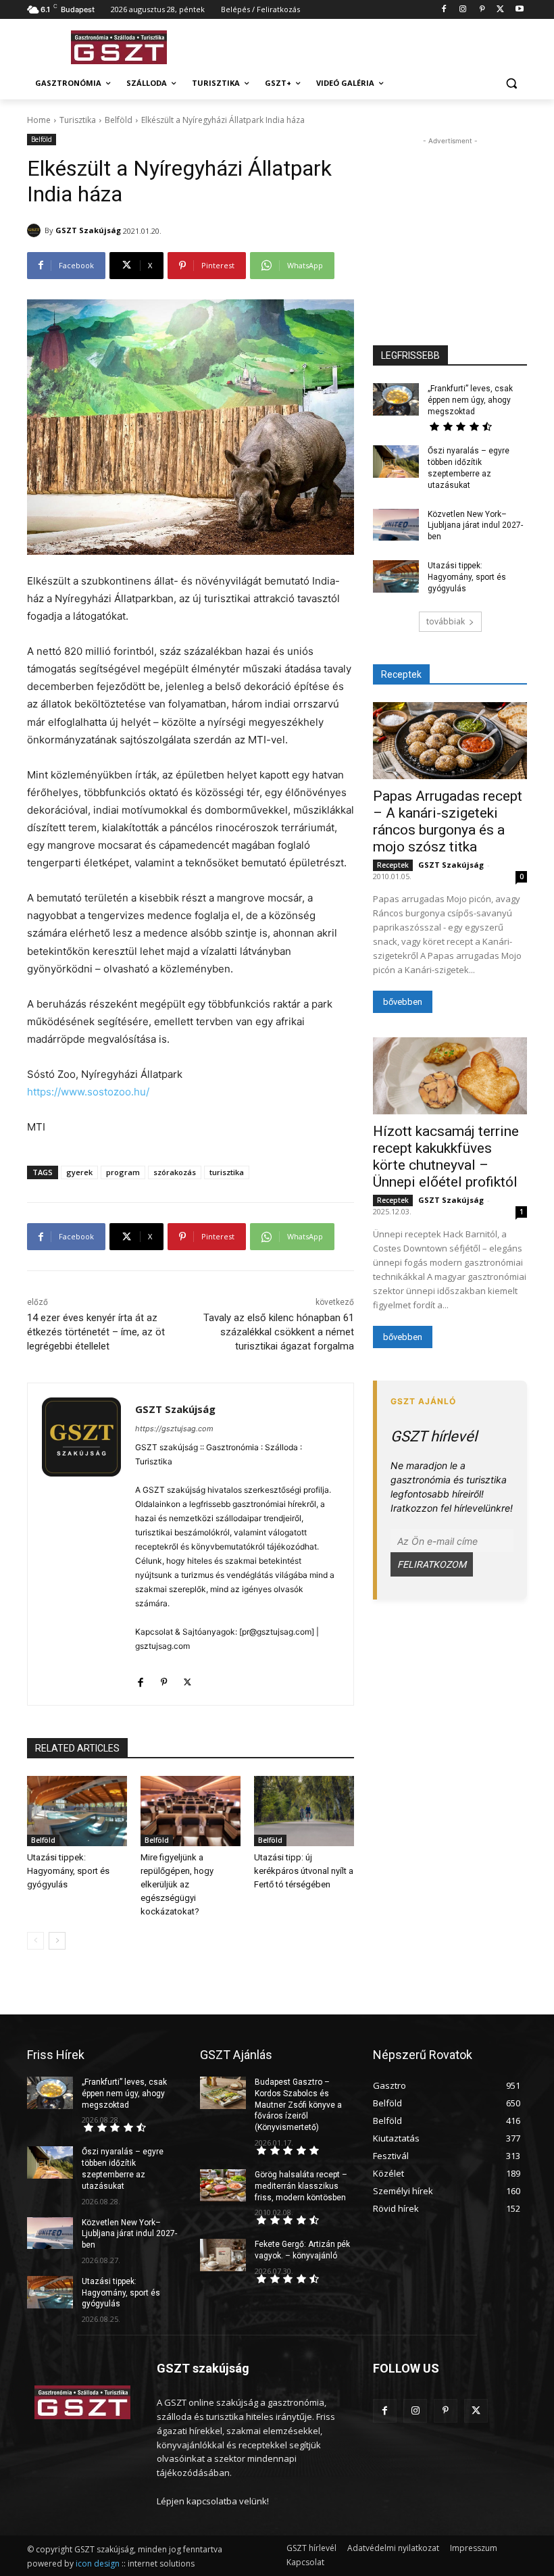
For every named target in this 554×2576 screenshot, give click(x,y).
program (123, 1172)
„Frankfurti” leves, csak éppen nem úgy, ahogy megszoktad (470, 400)
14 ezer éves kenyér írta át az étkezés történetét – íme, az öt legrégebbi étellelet (96, 1332)
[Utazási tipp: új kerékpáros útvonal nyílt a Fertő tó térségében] (304, 1811)
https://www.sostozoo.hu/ (88, 1092)
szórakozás (175, 1172)
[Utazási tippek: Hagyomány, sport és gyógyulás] (77, 1811)
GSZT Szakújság (88, 230)
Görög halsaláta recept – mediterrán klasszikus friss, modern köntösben (301, 2186)
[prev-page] (35, 1941)
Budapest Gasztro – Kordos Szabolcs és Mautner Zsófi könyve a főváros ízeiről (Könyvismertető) (298, 2105)
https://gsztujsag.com (174, 1429)
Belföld (119, 120)
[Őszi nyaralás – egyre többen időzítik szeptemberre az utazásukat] (396, 462)
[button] (511, 83)
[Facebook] (444, 10)
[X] (500, 10)
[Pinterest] (482, 10)
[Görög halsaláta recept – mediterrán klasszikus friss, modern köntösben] (223, 2185)
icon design (98, 2563)
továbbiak (446, 621)
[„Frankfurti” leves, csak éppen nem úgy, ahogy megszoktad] (396, 399)
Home (39, 120)
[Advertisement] (369, 45)
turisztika (227, 1172)
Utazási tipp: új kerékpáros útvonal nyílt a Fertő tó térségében (304, 1871)
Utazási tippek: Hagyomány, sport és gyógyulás (68, 1871)
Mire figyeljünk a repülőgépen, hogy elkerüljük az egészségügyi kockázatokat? (177, 1884)
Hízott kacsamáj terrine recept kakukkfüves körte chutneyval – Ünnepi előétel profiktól (446, 1157)
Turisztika (78, 120)
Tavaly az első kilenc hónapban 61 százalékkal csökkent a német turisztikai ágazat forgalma (279, 1332)
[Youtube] (519, 10)
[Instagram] (463, 10)
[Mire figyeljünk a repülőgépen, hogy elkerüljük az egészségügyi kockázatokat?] (191, 1811)
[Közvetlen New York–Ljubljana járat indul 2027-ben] (396, 525)
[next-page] (57, 1941)
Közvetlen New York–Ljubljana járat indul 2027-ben (475, 526)
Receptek (393, 865)
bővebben (403, 1002)
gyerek (79, 1172)
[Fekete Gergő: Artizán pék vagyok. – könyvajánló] (223, 2255)
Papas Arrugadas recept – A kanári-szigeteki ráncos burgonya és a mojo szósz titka (448, 821)
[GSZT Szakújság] (36, 230)
